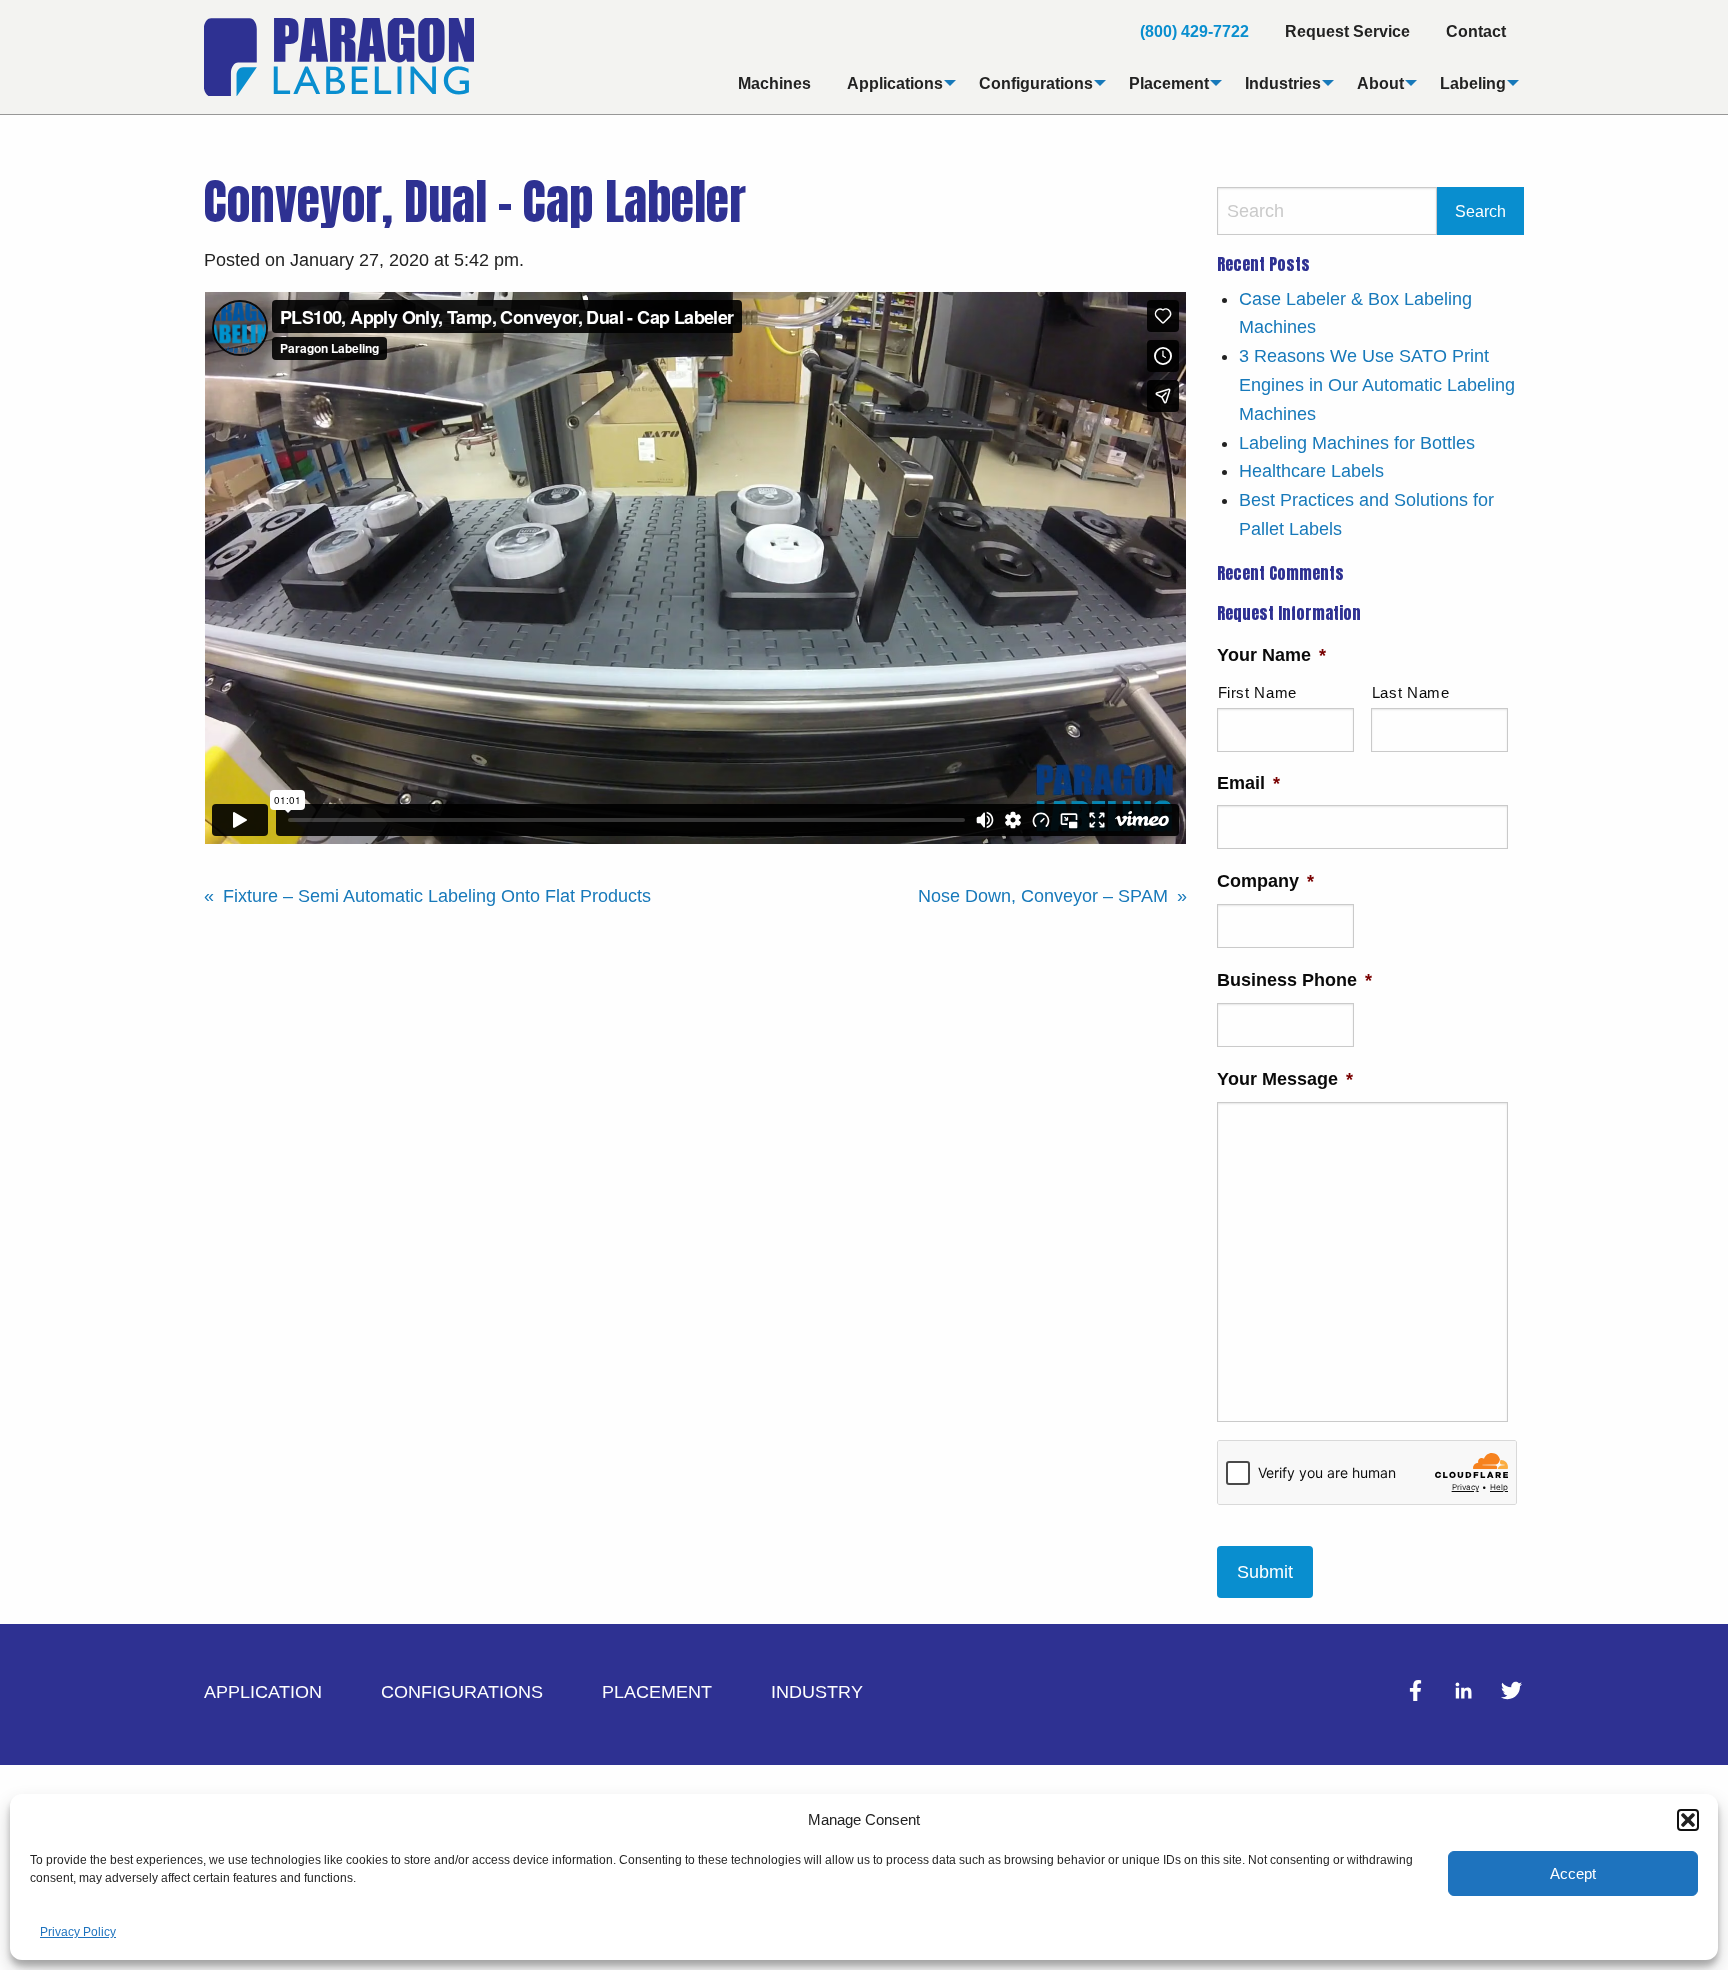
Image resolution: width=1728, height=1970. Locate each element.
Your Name (1271, 655)
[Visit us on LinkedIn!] (1466, 1697)
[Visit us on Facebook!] (1418, 1697)
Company (1265, 881)
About (1380, 83)
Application (263, 1692)
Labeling (1473, 83)
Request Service (1347, 31)
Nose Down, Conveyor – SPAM (1043, 896)
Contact (1476, 31)
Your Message (1285, 1079)
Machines (774, 83)
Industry (817, 1692)
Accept (1573, 1873)
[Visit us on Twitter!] (1511, 1697)
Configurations (1036, 83)
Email (1248, 783)
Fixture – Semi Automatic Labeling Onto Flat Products (437, 896)
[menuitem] (1194, 31)
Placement (1169, 83)
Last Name (1411, 693)
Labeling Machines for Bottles (1357, 443)
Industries (1283, 83)
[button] (1688, 1820)
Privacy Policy (78, 1932)
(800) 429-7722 (1194, 31)
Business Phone (1294, 980)
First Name (1258, 693)
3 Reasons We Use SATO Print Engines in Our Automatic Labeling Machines (1377, 385)
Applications (895, 83)
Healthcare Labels (1311, 471)
